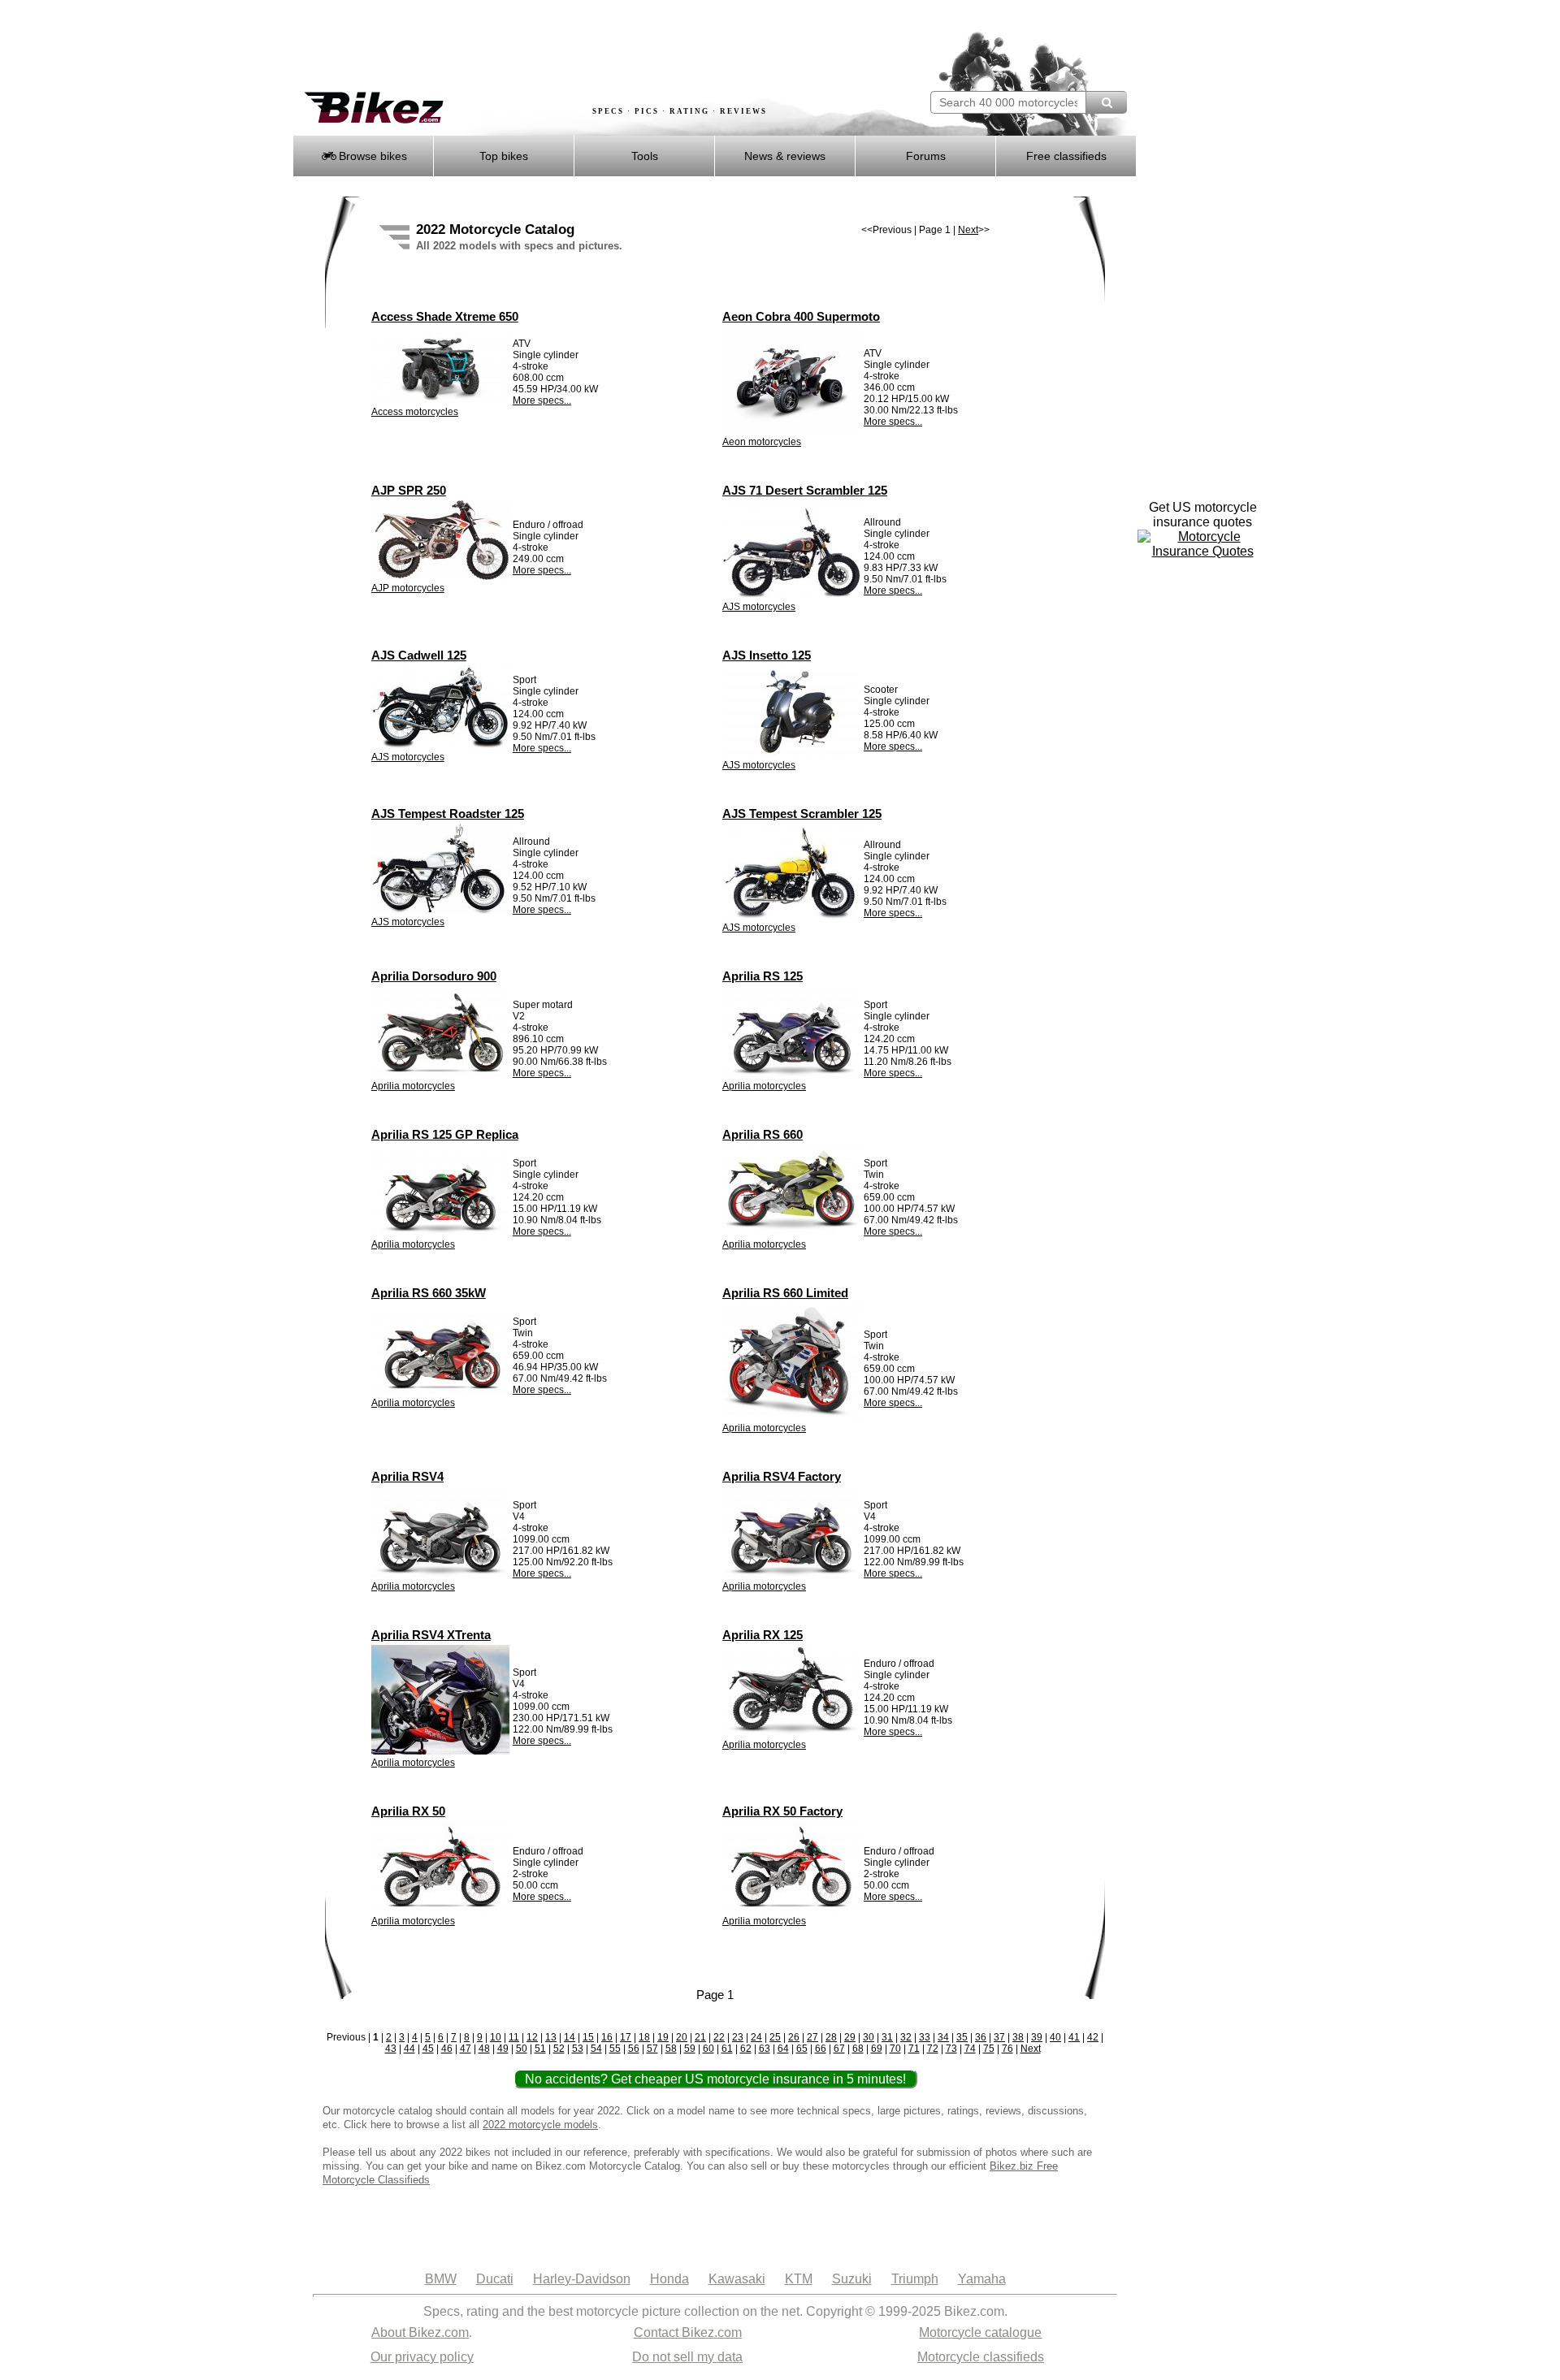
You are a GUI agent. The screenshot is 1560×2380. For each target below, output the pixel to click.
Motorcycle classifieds (981, 2357)
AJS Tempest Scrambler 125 (802, 814)
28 (831, 2037)
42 (1093, 2037)
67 (839, 2049)
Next (968, 230)
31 (887, 2037)
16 (607, 2037)
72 (933, 2049)
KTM (799, 2279)
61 (727, 2049)
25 (775, 2037)
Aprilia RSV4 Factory (782, 1476)
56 (634, 2049)
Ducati (495, 2279)
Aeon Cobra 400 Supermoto (801, 316)
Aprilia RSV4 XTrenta (431, 1635)
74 (970, 2049)
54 (596, 2049)
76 (1007, 2049)
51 (540, 2049)
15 (588, 2037)
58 (671, 2049)
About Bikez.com (420, 2332)
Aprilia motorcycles (413, 1086)
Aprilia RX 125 (763, 1635)
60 (708, 2049)
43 (391, 2049)
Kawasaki (737, 2279)
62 (746, 2049)
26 (794, 2037)
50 (522, 2049)
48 (484, 2049)
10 (496, 2037)
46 (447, 2049)
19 (663, 2037)
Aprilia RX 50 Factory (782, 1811)
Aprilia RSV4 (407, 1476)
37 (999, 2037)
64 (783, 2049)
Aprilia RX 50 (408, 1811)
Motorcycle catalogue (980, 2332)
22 (719, 2037)
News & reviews (785, 156)
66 (821, 2049)
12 (532, 2037)
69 (877, 2049)
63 (765, 2049)
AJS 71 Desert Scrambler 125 (805, 490)
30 (869, 2037)
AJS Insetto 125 (767, 655)
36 (981, 2037)
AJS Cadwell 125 (419, 655)
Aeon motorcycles (762, 442)
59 (690, 2049)
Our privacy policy (422, 2357)
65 (802, 2049)
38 (1018, 2037)
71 (914, 2049)
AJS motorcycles (759, 607)
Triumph (915, 2279)
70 (895, 2049)
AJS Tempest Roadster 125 (448, 814)
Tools (645, 156)
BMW (441, 2279)
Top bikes (504, 156)
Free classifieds (1066, 156)
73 (951, 2049)
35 (962, 2037)
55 (615, 2049)
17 (626, 2037)
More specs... (542, 400)
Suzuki (852, 2279)
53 (578, 2049)
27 (812, 2037)
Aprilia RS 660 (763, 1134)
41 (1074, 2037)
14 (570, 2037)
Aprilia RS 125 (763, 976)
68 (858, 2049)
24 (756, 2037)
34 (943, 2037)
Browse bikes (371, 156)
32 (906, 2037)
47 (466, 2049)
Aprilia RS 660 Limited (785, 1293)
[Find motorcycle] (1106, 102)
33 (925, 2037)
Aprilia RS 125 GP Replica (445, 1134)
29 (850, 2037)
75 (989, 2049)
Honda (669, 2279)
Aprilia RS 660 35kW (429, 1293)
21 (700, 2037)
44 (409, 2049)
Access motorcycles (415, 412)
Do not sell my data (687, 2357)
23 (738, 2037)
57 (652, 2049)
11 (514, 2037)
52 (559, 2049)
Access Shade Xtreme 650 (445, 316)
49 (503, 2049)
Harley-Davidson (582, 2279)
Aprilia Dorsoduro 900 (434, 976)
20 (682, 2037)
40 (1055, 2037)
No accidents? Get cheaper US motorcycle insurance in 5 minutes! (715, 2079)
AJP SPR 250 (409, 490)
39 (1037, 2037)
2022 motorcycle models (540, 2125)
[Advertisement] (588, 46)
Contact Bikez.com (688, 2332)
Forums (926, 156)
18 (644, 2037)
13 (551, 2037)
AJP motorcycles (408, 588)
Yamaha (982, 2279)
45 (428, 2049)
